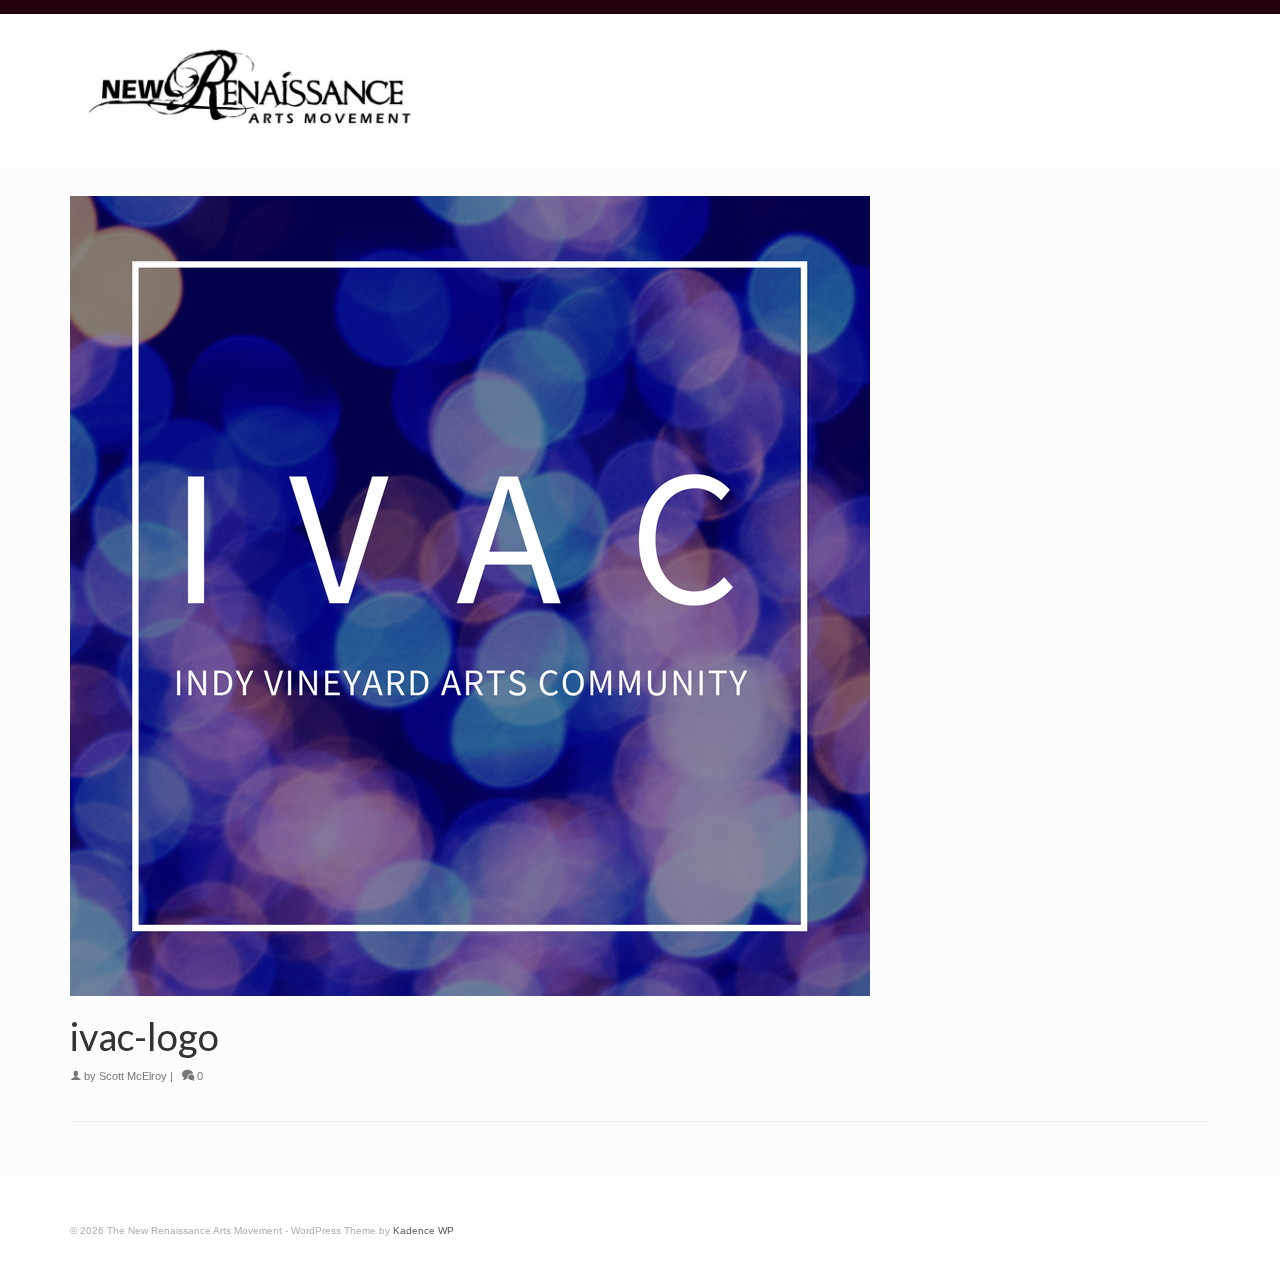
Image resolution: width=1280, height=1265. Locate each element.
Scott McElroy (133, 1076)
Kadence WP (423, 1230)
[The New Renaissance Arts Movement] (250, 91)
